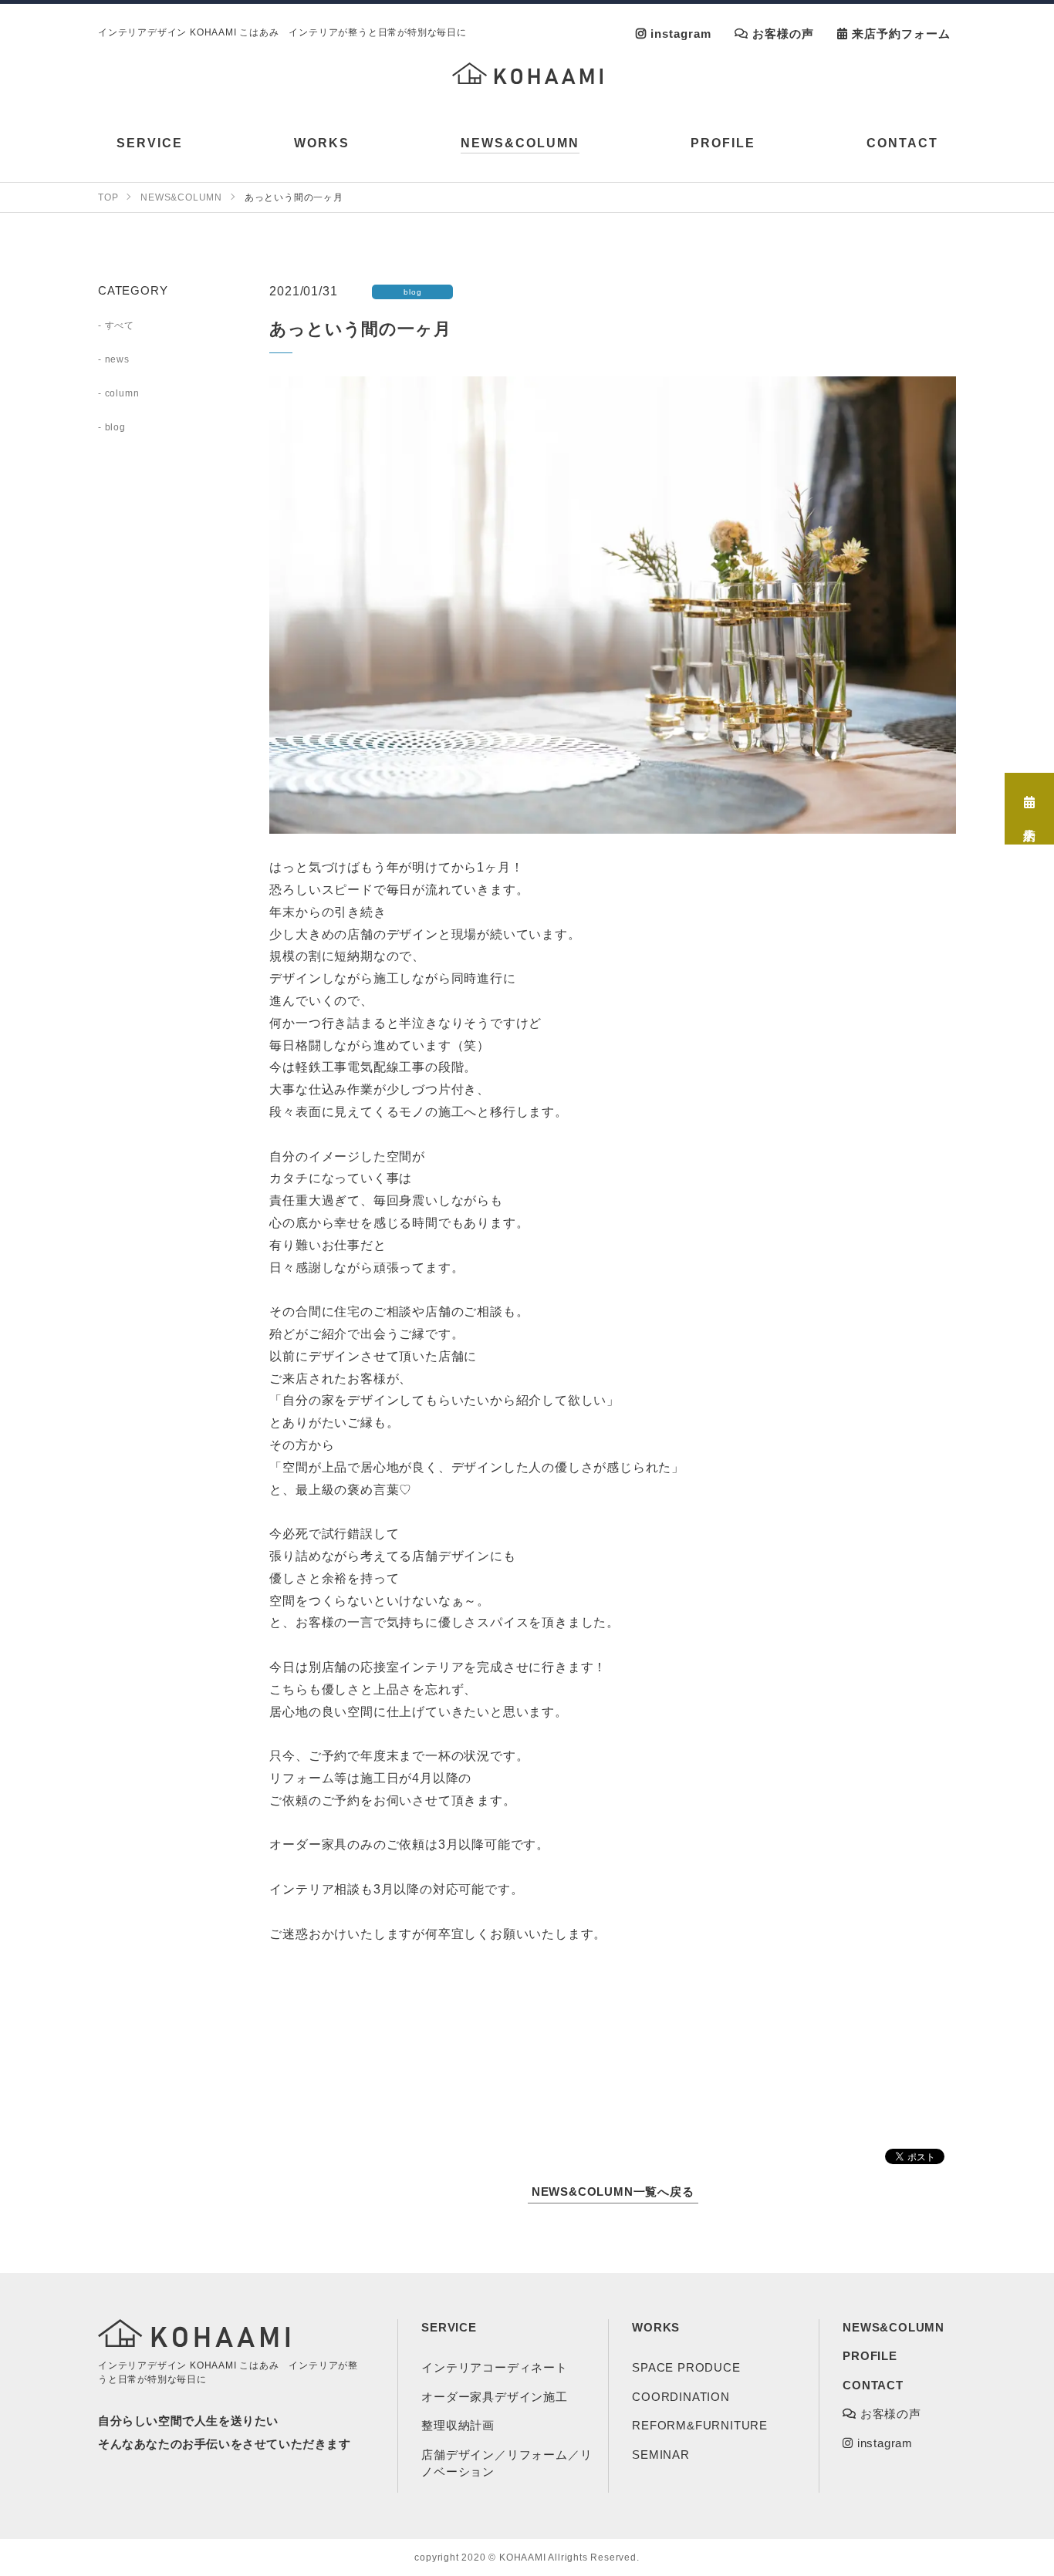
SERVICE (449, 2327)
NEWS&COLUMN (894, 2327)
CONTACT (873, 2385)
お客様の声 (781, 34)
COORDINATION (681, 2397)
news (117, 359)
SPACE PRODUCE (686, 2367)
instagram (679, 34)
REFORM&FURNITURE (700, 2425)
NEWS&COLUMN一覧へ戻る (613, 2192)
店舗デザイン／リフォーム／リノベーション (507, 2463)
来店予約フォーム (899, 34)
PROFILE (870, 2356)
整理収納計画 (458, 2425)
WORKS (656, 2327)
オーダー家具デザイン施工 (495, 2397)
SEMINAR (661, 2455)
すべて (120, 325)
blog (115, 427)
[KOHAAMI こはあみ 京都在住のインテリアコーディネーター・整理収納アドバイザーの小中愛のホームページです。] (527, 73)
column (122, 393)
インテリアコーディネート (495, 2367)
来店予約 (1030, 813)
